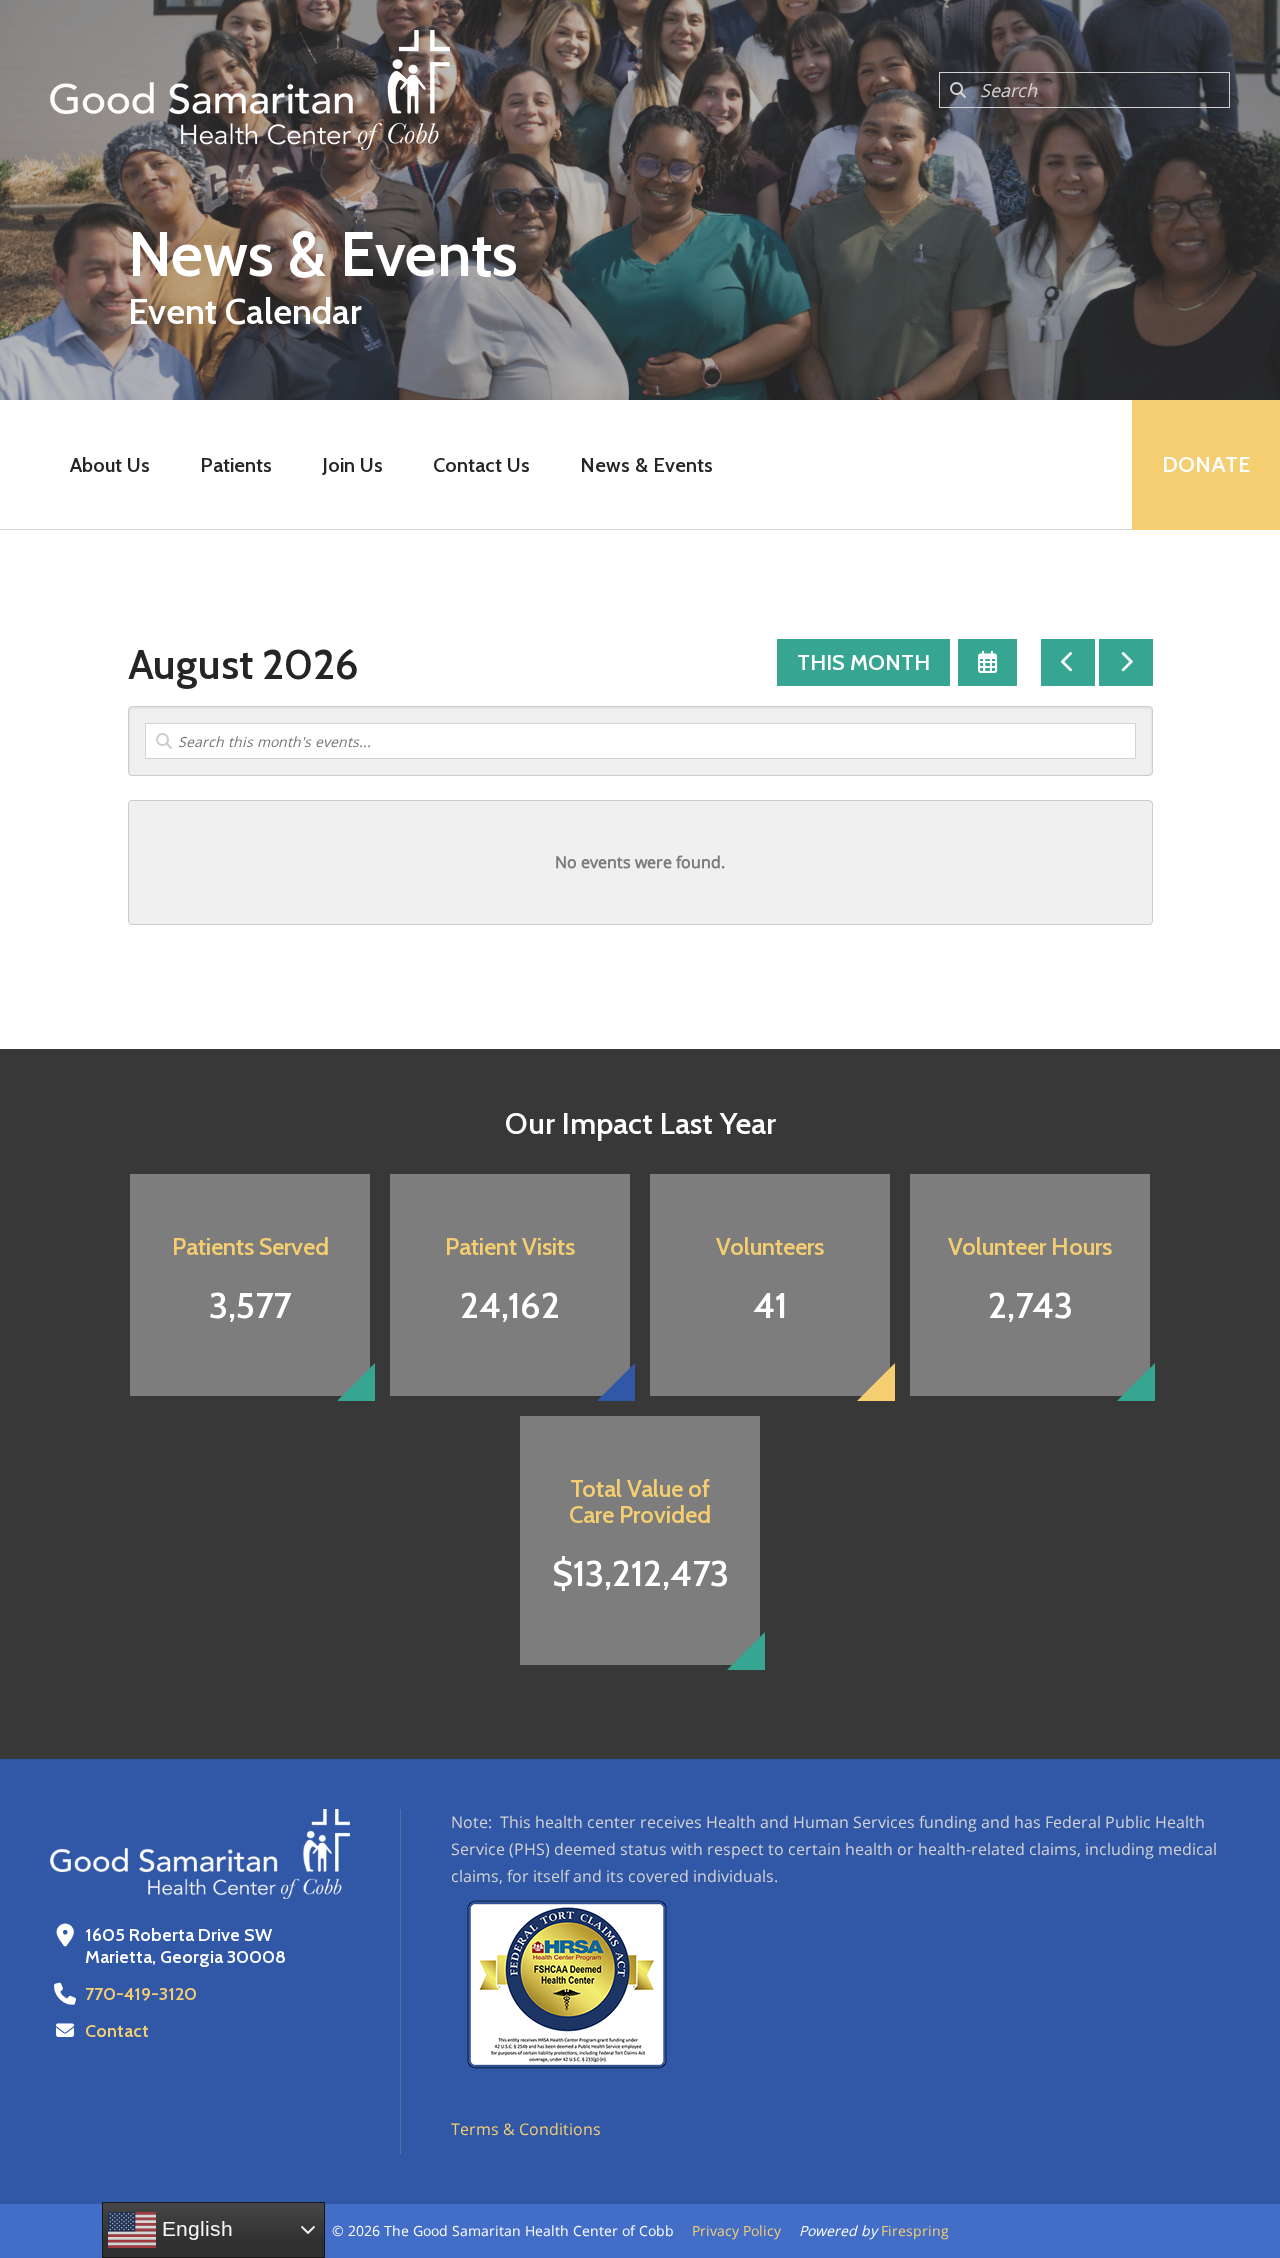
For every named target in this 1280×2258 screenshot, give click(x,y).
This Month (863, 662)
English (194, 2229)
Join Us (352, 465)
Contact (117, 2031)
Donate (1206, 464)
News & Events (646, 465)
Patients (236, 465)
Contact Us (481, 465)
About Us (110, 465)
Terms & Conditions (526, 2129)
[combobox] (1084, 90)
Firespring (915, 2230)
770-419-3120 (141, 1994)
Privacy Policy (736, 2230)
